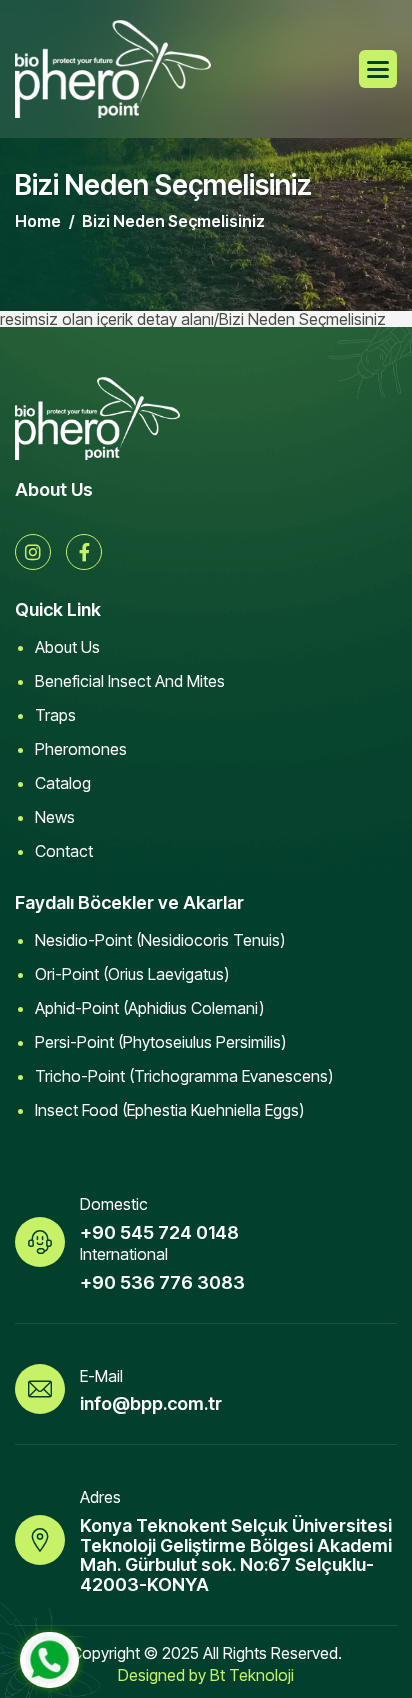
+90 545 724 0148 (159, 1232)
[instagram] (33, 552)
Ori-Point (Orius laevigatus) (132, 974)
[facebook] (84, 552)
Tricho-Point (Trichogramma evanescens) (184, 1076)
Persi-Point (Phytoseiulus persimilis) (160, 1042)
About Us (67, 647)
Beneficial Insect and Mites (130, 681)
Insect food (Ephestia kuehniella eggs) (169, 1110)
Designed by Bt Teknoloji (206, 1675)
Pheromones (81, 749)
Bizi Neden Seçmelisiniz (173, 221)
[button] (378, 69)
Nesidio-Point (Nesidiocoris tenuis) (160, 940)
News (55, 817)
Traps (55, 715)
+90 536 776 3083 (162, 1282)
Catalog (63, 783)
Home (38, 221)
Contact (64, 851)
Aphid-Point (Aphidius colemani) (149, 1008)
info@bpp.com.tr (151, 1403)
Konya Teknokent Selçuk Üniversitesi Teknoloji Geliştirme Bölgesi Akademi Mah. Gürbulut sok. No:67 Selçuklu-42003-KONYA (236, 1555)
